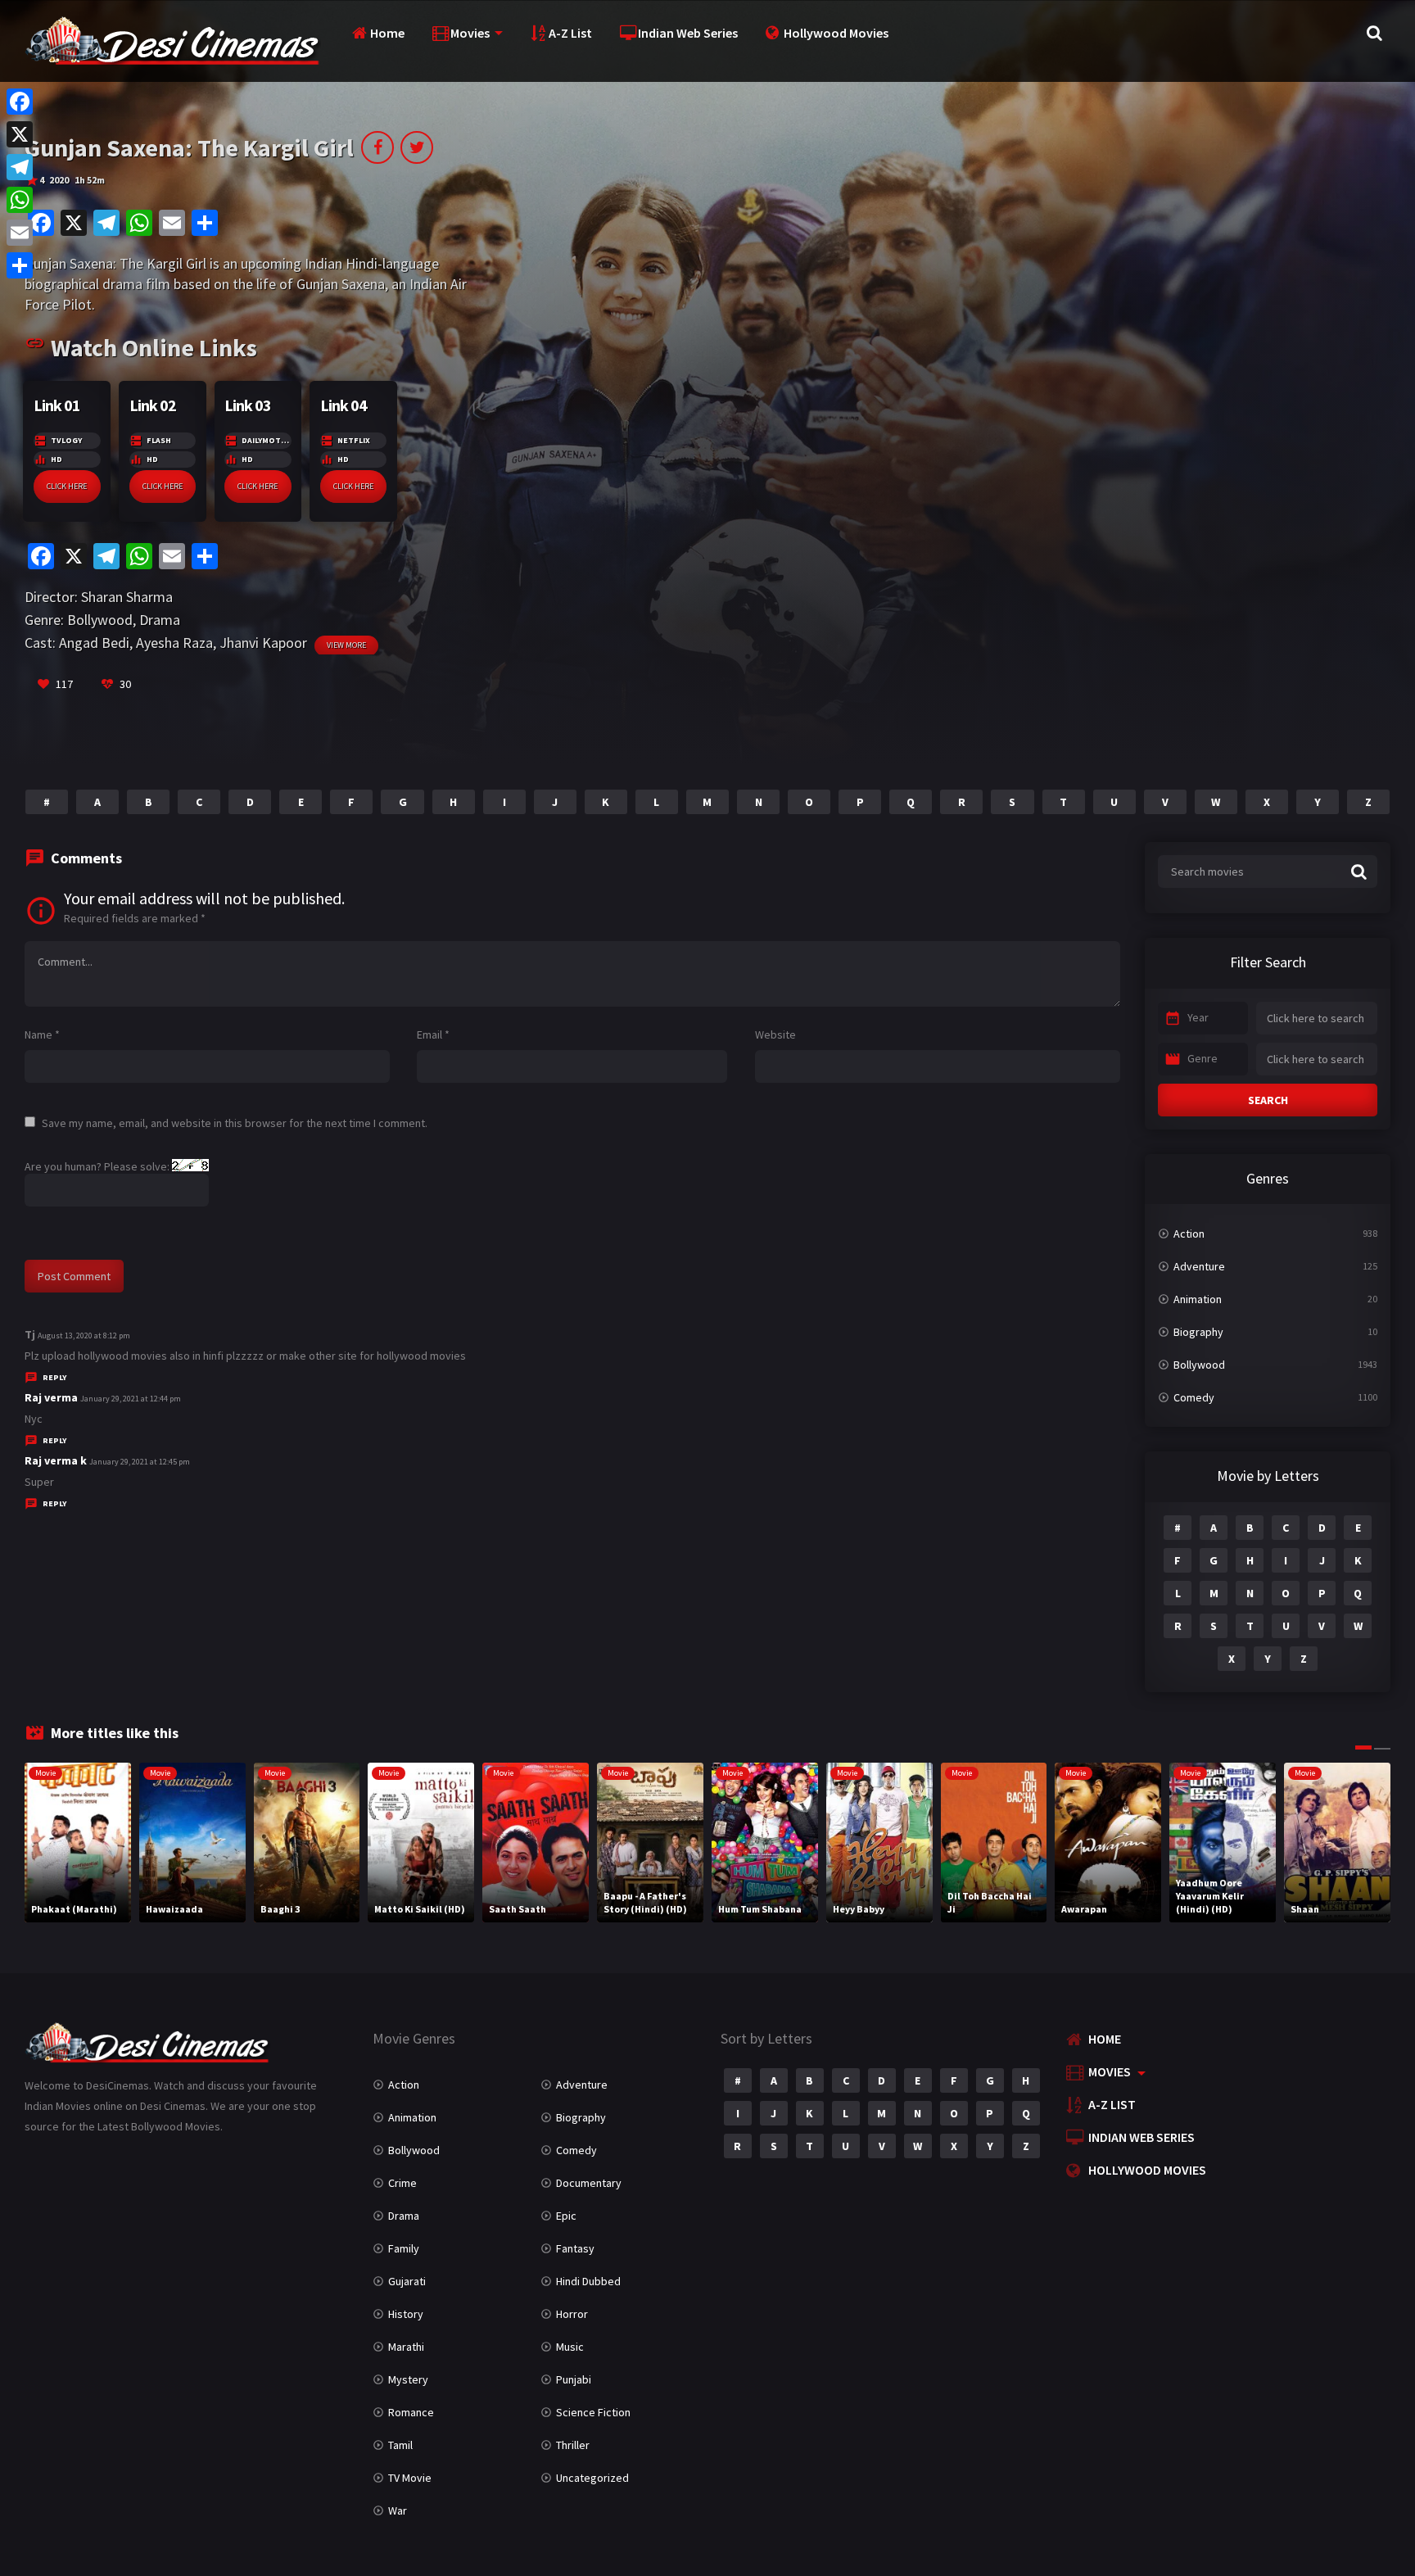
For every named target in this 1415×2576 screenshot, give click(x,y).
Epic (566, 2216)
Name (42, 1034)
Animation (1198, 1299)
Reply (54, 1377)
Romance (411, 2412)
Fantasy (575, 2248)
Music (570, 2347)
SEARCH (1268, 1100)
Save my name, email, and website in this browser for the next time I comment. (235, 1123)
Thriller (573, 2445)
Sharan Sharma (127, 597)
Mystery (408, 2379)
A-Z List (570, 33)
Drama (160, 620)
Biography (1198, 1332)
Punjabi (574, 2379)
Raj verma (51, 1397)
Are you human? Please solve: (98, 1166)
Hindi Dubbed (588, 2281)
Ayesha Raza (174, 643)
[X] (20, 134)
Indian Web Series (688, 33)
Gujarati (407, 2281)
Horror (572, 2314)
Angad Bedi (94, 643)
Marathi (406, 2347)
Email (433, 1034)
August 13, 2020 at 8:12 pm (84, 1336)
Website (775, 1034)
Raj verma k (56, 1460)
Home (387, 33)
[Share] (20, 265)
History (406, 2314)
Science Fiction (593, 2412)
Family (404, 2248)
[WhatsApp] (20, 200)
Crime (402, 2183)
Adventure (1199, 1266)
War (398, 2510)
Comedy (1194, 1397)
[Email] (20, 233)
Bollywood (100, 620)
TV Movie (410, 2478)
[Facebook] (20, 102)
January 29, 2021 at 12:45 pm (140, 1462)
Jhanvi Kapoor (263, 643)
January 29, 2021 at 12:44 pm (131, 1399)
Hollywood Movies (836, 33)
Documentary (589, 2183)
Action (1189, 1234)
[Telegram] (20, 167)
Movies (470, 33)
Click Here (67, 486)
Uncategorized (592, 2478)
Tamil (400, 2445)
